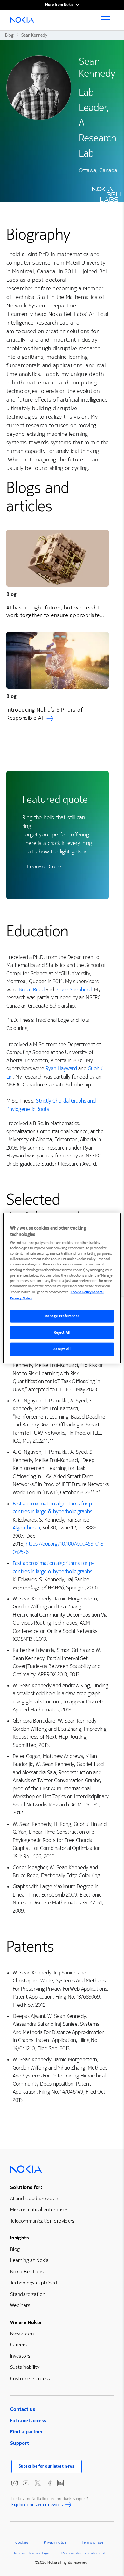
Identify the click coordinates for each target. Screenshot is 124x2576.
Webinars (20, 2305)
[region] (62, 1288)
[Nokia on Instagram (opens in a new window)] (15, 2483)
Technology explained (34, 2283)
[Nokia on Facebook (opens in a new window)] (49, 2483)
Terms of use (93, 2542)
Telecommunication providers (42, 2221)
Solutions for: (26, 2187)
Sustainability (25, 2367)
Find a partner (27, 2432)
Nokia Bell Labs (27, 2272)
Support (20, 2443)
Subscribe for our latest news (47, 2466)
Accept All (62, 1349)
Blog (15, 2249)
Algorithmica (26, 1528)
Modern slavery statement (83, 2553)
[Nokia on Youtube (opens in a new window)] (26, 2483)
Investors (20, 2356)
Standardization (28, 2294)
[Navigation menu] (107, 22)
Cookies (22, 2542)
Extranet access (28, 2421)
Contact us (23, 2409)
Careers (19, 2344)
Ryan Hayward (61, 1069)
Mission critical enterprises (39, 2209)
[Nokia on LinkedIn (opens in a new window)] (60, 2483)
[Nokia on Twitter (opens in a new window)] (38, 2483)
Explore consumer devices (37, 2506)
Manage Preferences (62, 1316)
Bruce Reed (32, 990)
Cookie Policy (81, 1292)
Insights (19, 2238)
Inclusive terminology (31, 2553)
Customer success (30, 2378)
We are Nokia (26, 2322)
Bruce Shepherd (73, 990)
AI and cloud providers (35, 2198)
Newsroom (22, 2333)
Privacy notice (55, 2542)
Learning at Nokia (29, 2260)
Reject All (62, 1332)
